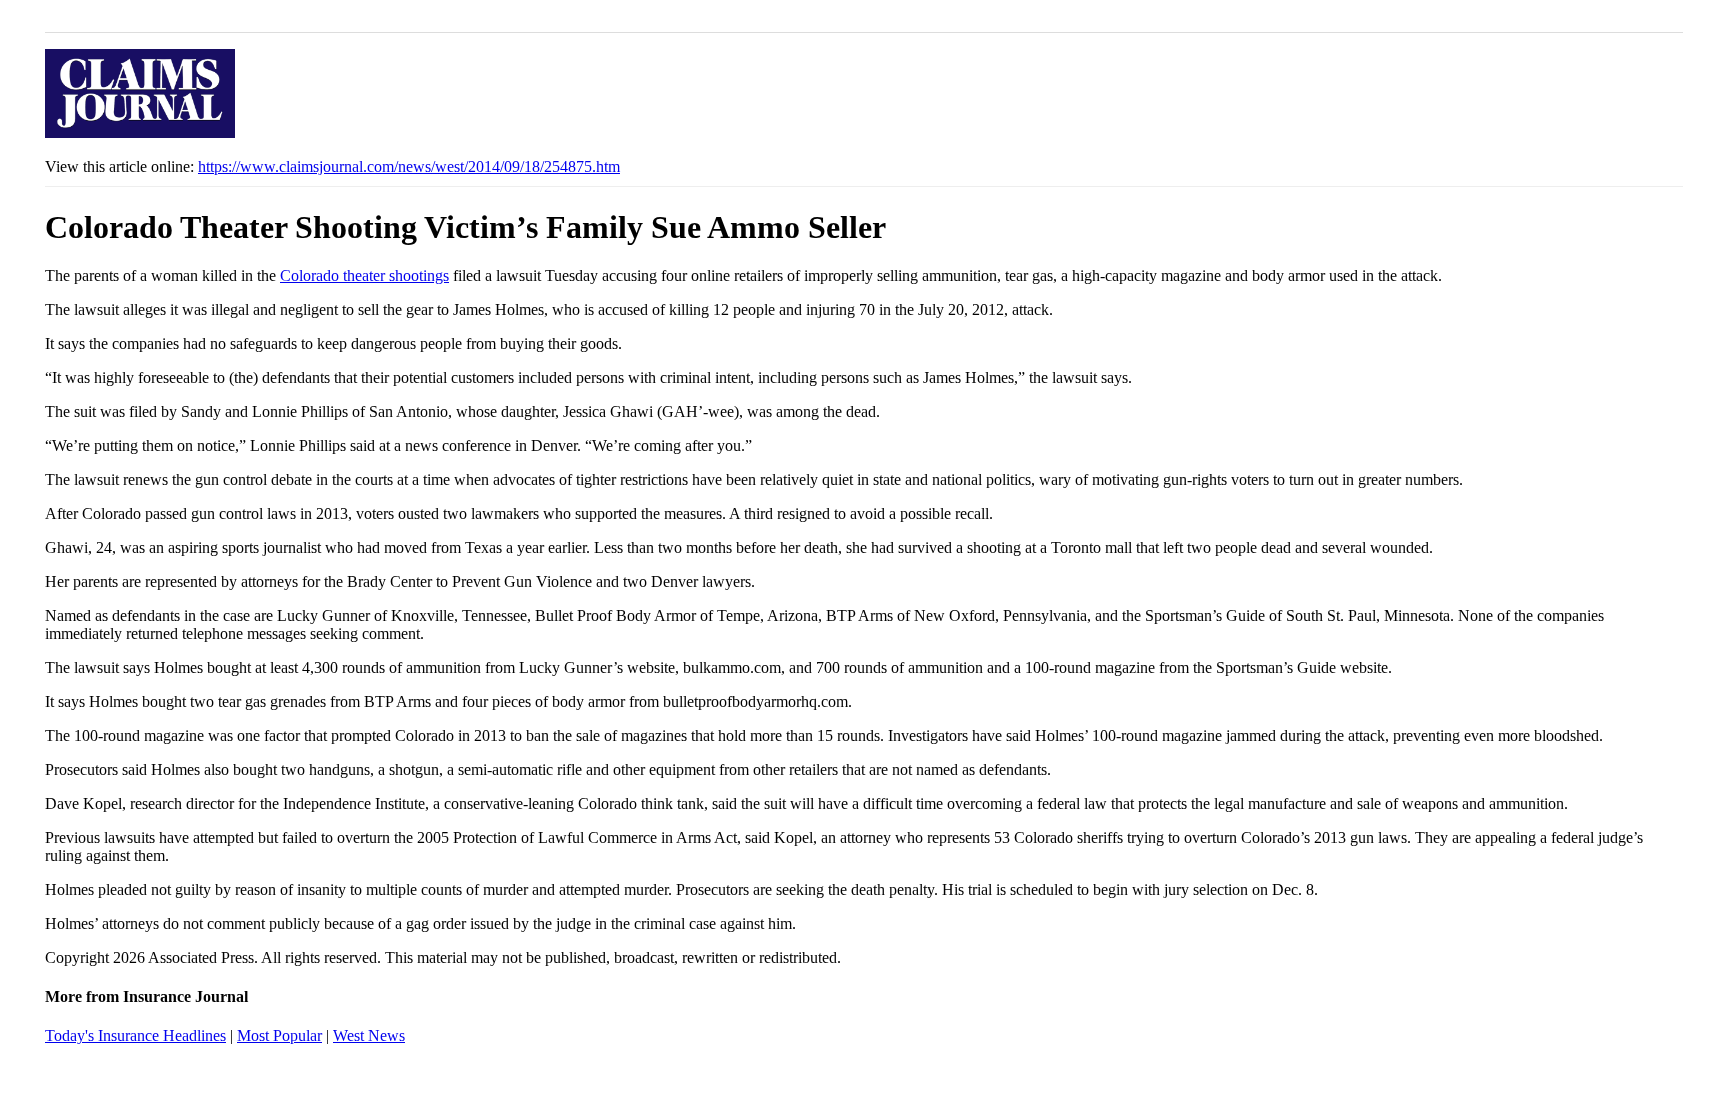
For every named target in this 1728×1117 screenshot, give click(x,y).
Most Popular (279, 1035)
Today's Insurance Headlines (135, 1035)
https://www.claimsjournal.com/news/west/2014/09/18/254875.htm (409, 166)
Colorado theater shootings (364, 275)
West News (369, 1035)
